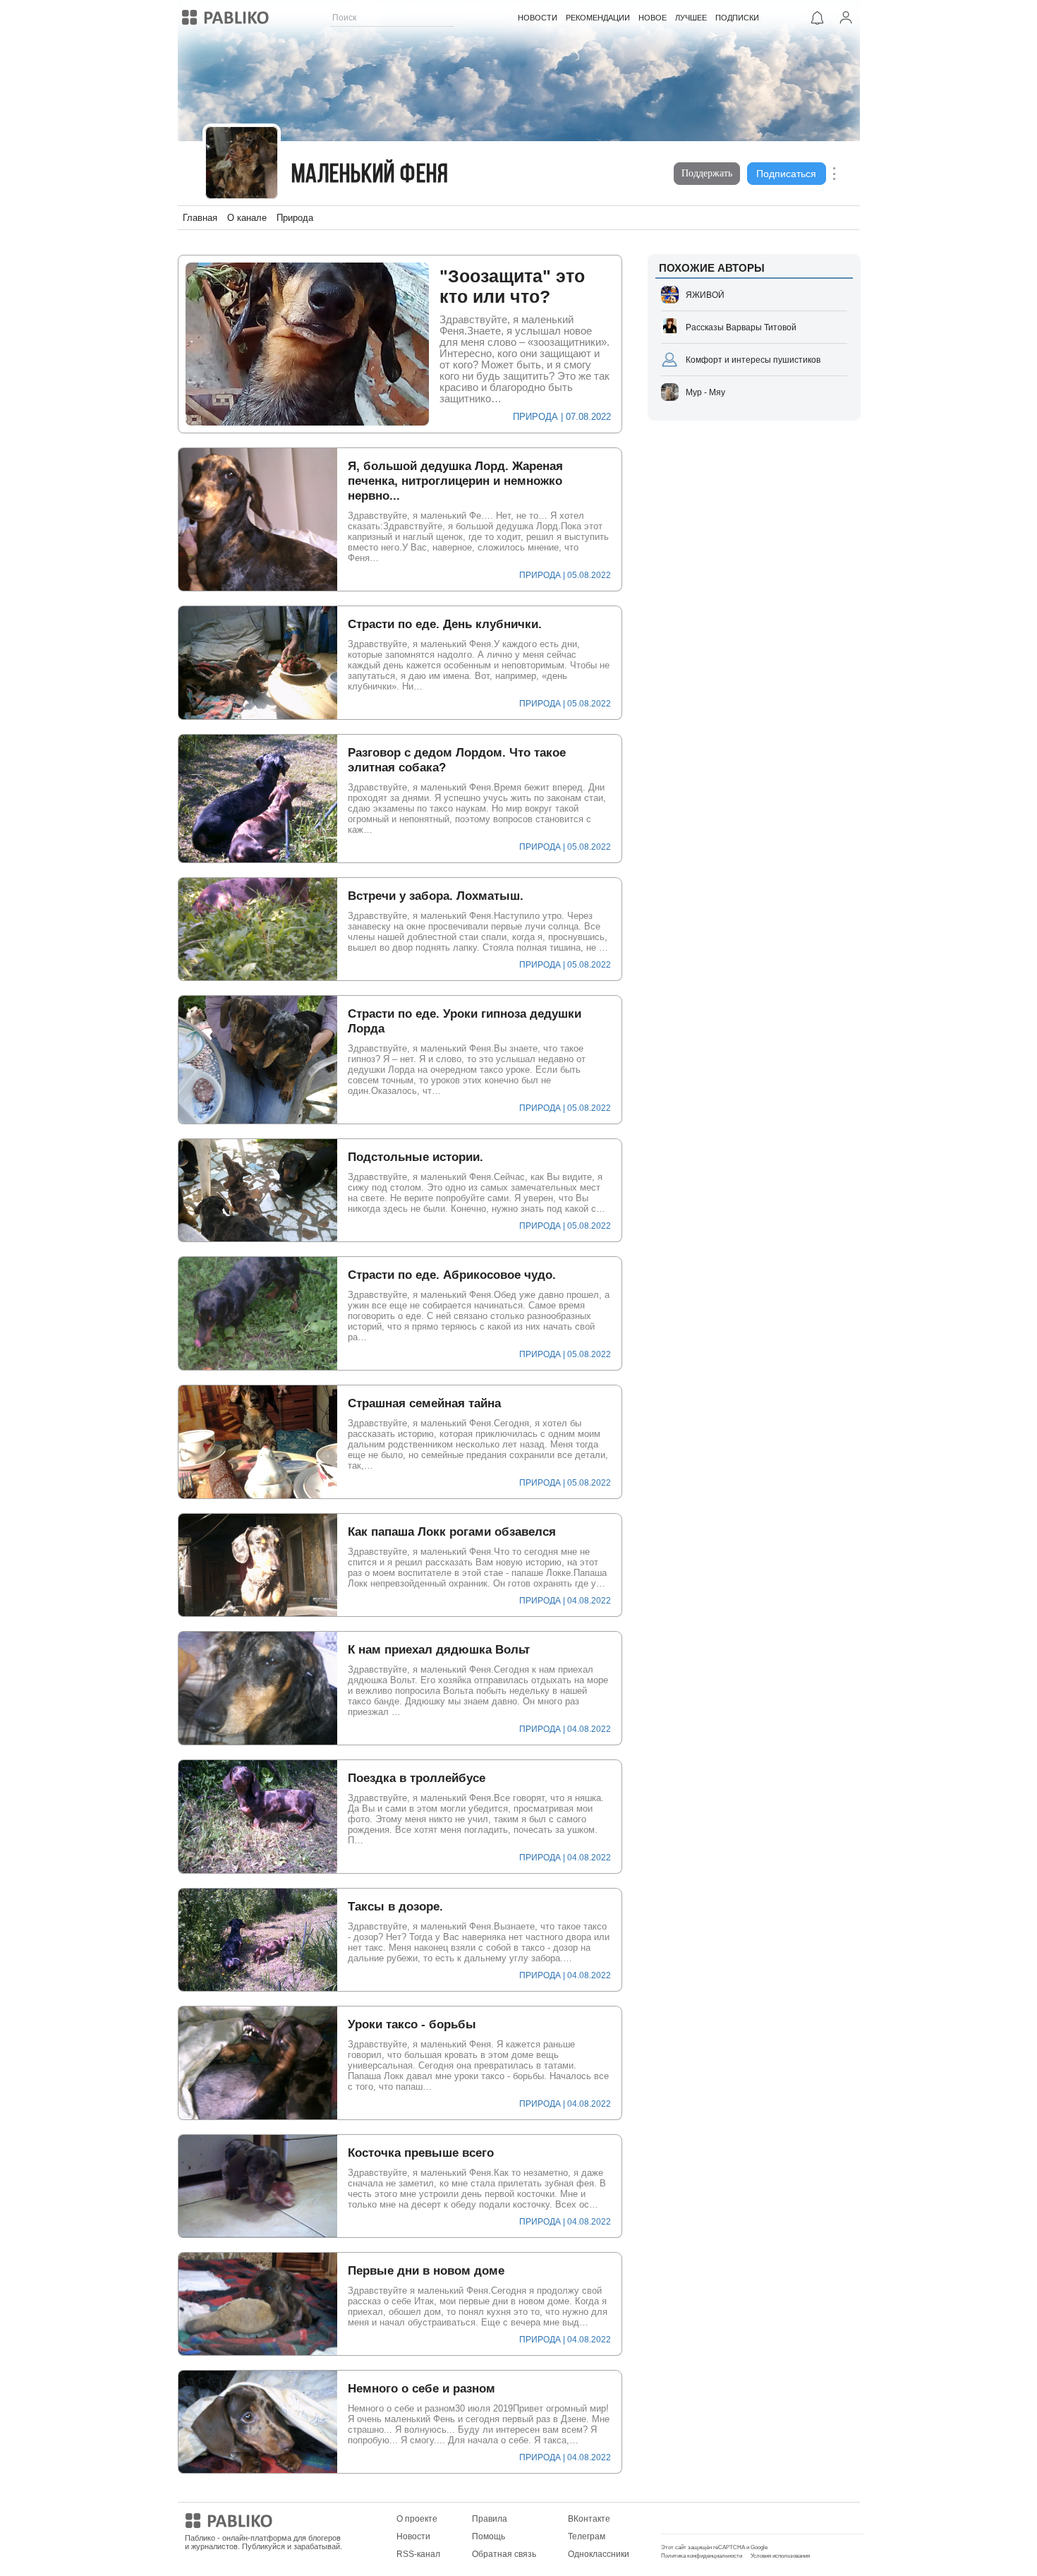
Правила (490, 2519)
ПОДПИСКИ (737, 18)
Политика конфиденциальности (702, 2556)
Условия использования (780, 2556)
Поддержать (707, 173)
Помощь (489, 2536)
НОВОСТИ (538, 18)
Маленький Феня (370, 175)
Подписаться (786, 174)
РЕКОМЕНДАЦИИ (598, 18)
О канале (247, 218)
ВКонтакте (589, 2519)
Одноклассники (599, 2554)
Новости (413, 2536)
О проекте (417, 2519)
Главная (200, 218)
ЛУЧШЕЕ (691, 18)
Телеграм (587, 2536)
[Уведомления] (818, 18)
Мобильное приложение (710, 2519)
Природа (295, 218)
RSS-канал (418, 2554)
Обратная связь (504, 2554)
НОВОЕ (653, 18)
